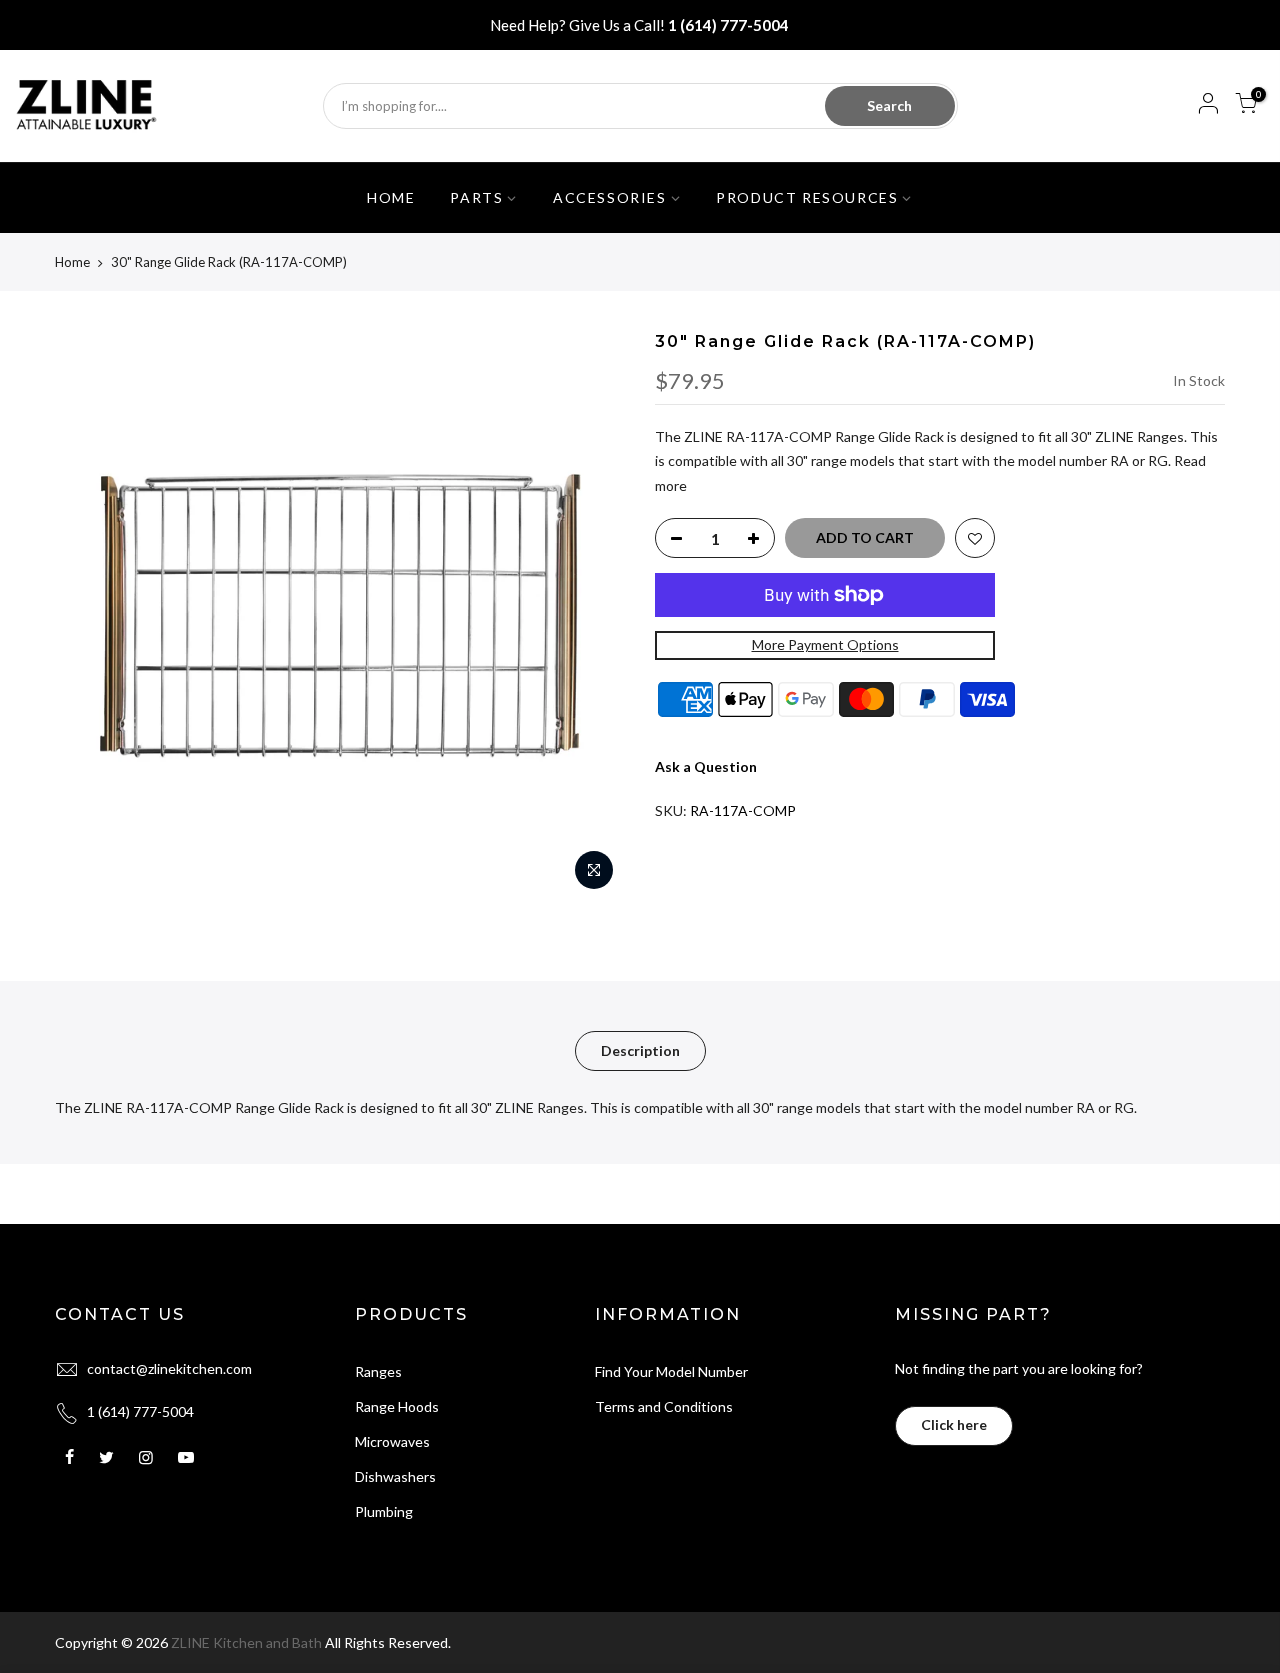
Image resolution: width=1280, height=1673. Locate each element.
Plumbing (384, 1511)
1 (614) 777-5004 (728, 25)
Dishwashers (395, 1476)
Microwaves (392, 1441)
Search (889, 105)
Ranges (378, 1371)
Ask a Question (706, 766)
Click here (954, 1424)
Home (72, 262)
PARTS (476, 197)
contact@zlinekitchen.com (169, 1368)
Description (640, 1050)
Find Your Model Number (671, 1371)
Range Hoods (397, 1406)
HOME (391, 197)
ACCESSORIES (610, 197)
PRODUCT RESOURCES (807, 197)
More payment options (825, 644)
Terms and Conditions (664, 1406)
